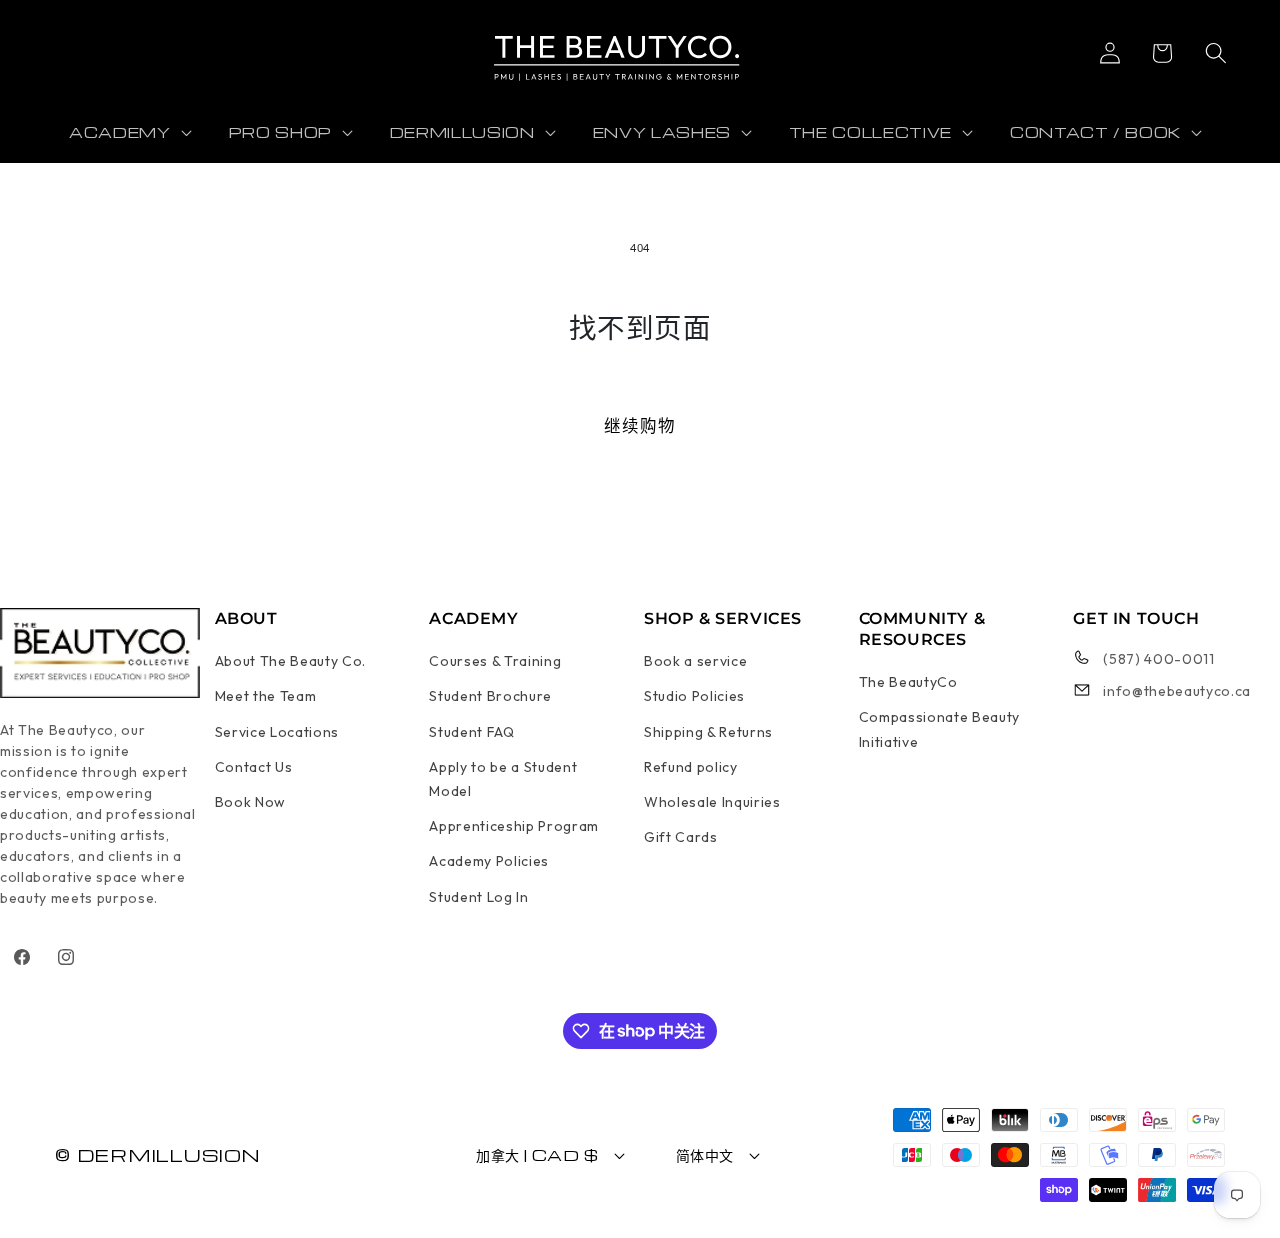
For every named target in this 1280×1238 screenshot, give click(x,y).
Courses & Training (495, 661)
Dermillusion (169, 1154)
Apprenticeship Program (514, 826)
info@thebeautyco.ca (1177, 691)
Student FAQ (471, 732)
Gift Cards (681, 837)
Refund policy (691, 767)
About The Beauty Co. (290, 661)
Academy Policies (489, 861)
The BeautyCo (908, 682)
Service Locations (277, 732)
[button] (1161, 53)
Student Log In (478, 897)
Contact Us (254, 767)
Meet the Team (266, 696)
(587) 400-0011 (1158, 659)
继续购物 (640, 425)
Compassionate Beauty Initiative (939, 729)
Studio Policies (694, 696)
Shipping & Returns (708, 732)
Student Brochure (490, 696)
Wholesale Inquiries (712, 802)
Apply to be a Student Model (503, 779)
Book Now (250, 802)
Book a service (695, 661)
